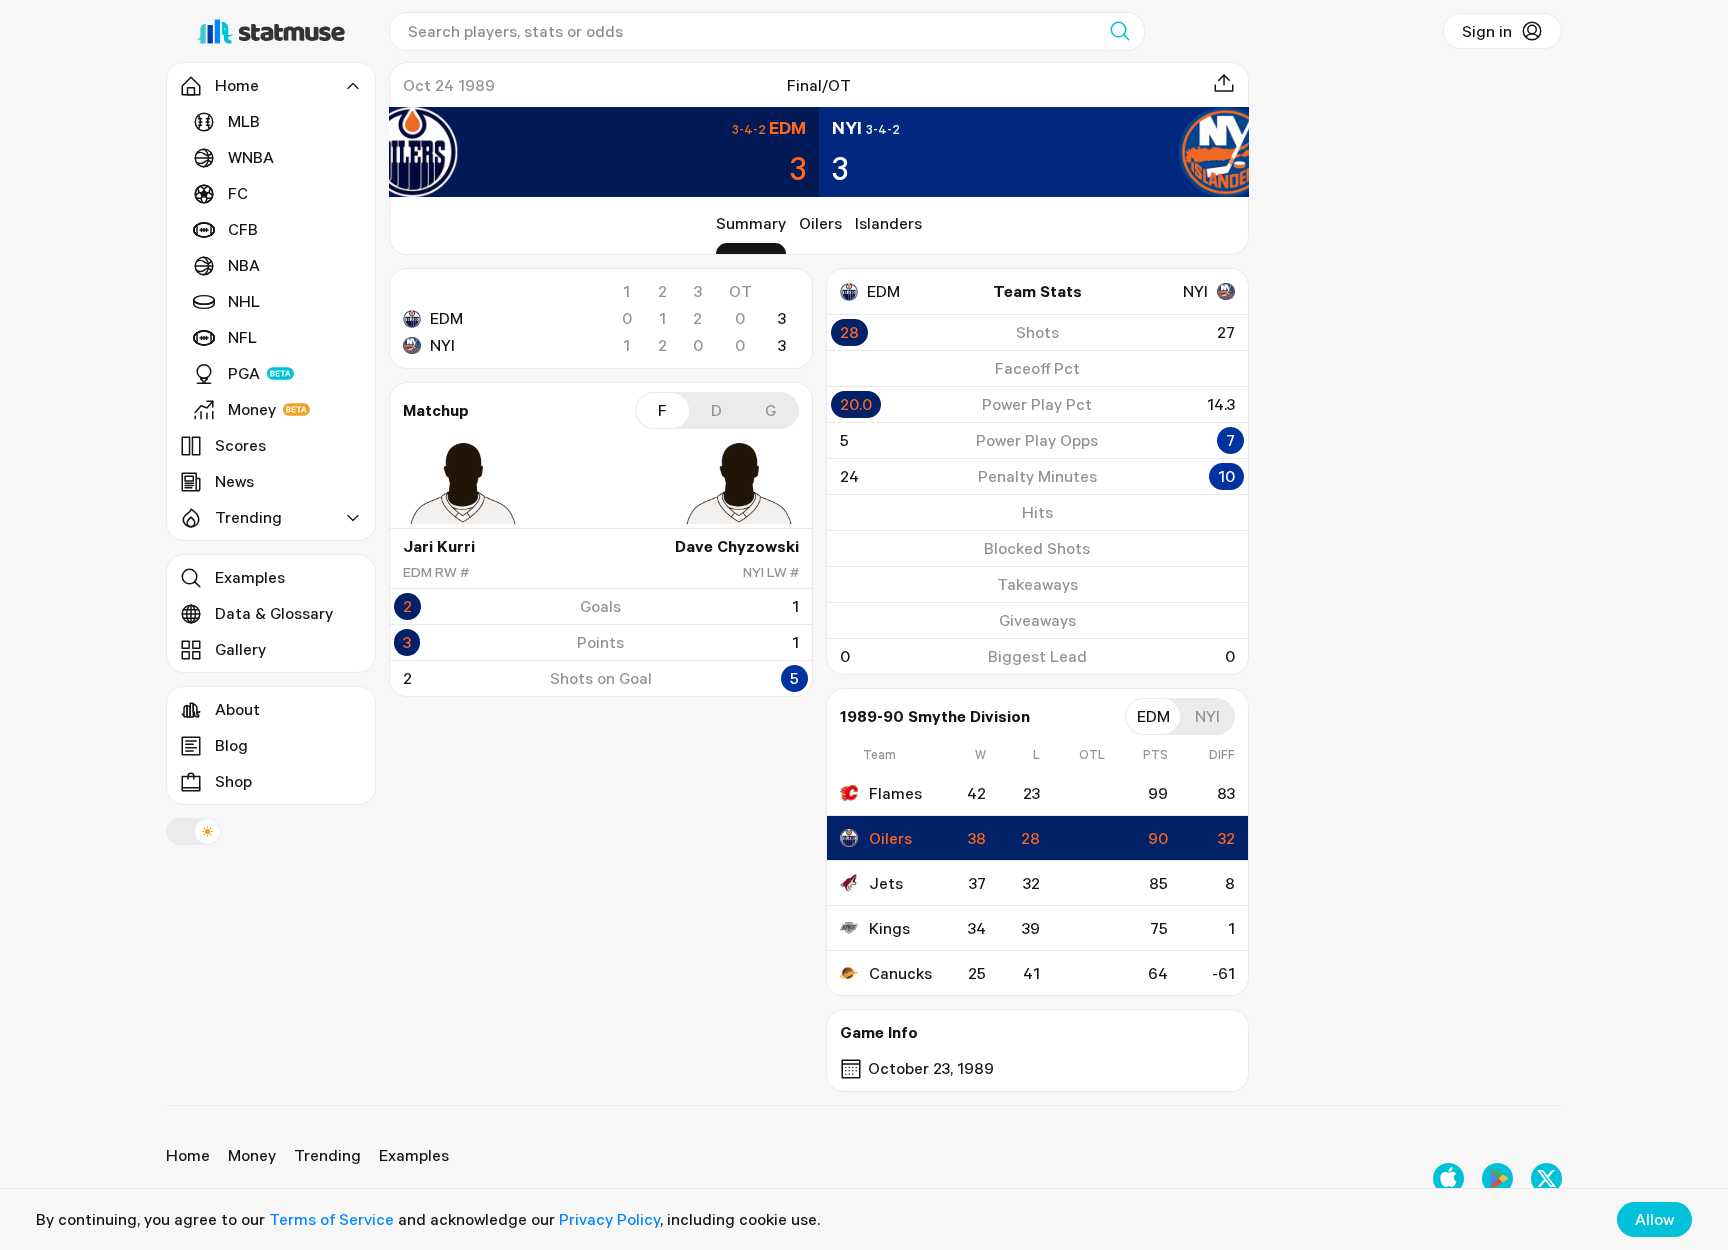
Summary (751, 223)
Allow (1654, 1219)
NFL (242, 337)
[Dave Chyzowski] (739, 483)
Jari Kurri (439, 546)
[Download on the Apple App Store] (1448, 1178)
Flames (895, 793)
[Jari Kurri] (463, 483)
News (234, 481)
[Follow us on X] (1546, 1178)
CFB (243, 229)
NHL (244, 301)
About (237, 709)
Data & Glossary (274, 613)
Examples (250, 577)
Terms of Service (331, 1219)
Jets (886, 883)
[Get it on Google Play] (1497, 1178)
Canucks (900, 973)
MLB (244, 121)
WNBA (251, 157)
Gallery (240, 649)
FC (238, 193)
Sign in (1487, 31)
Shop (233, 781)
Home (188, 1155)
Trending (327, 1155)
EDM (446, 318)
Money (252, 409)
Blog (231, 745)
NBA (244, 265)
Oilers (820, 223)
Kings (889, 928)
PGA (244, 373)
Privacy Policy (609, 1219)
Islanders (888, 223)
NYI (442, 345)
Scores (240, 445)
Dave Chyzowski (737, 546)
